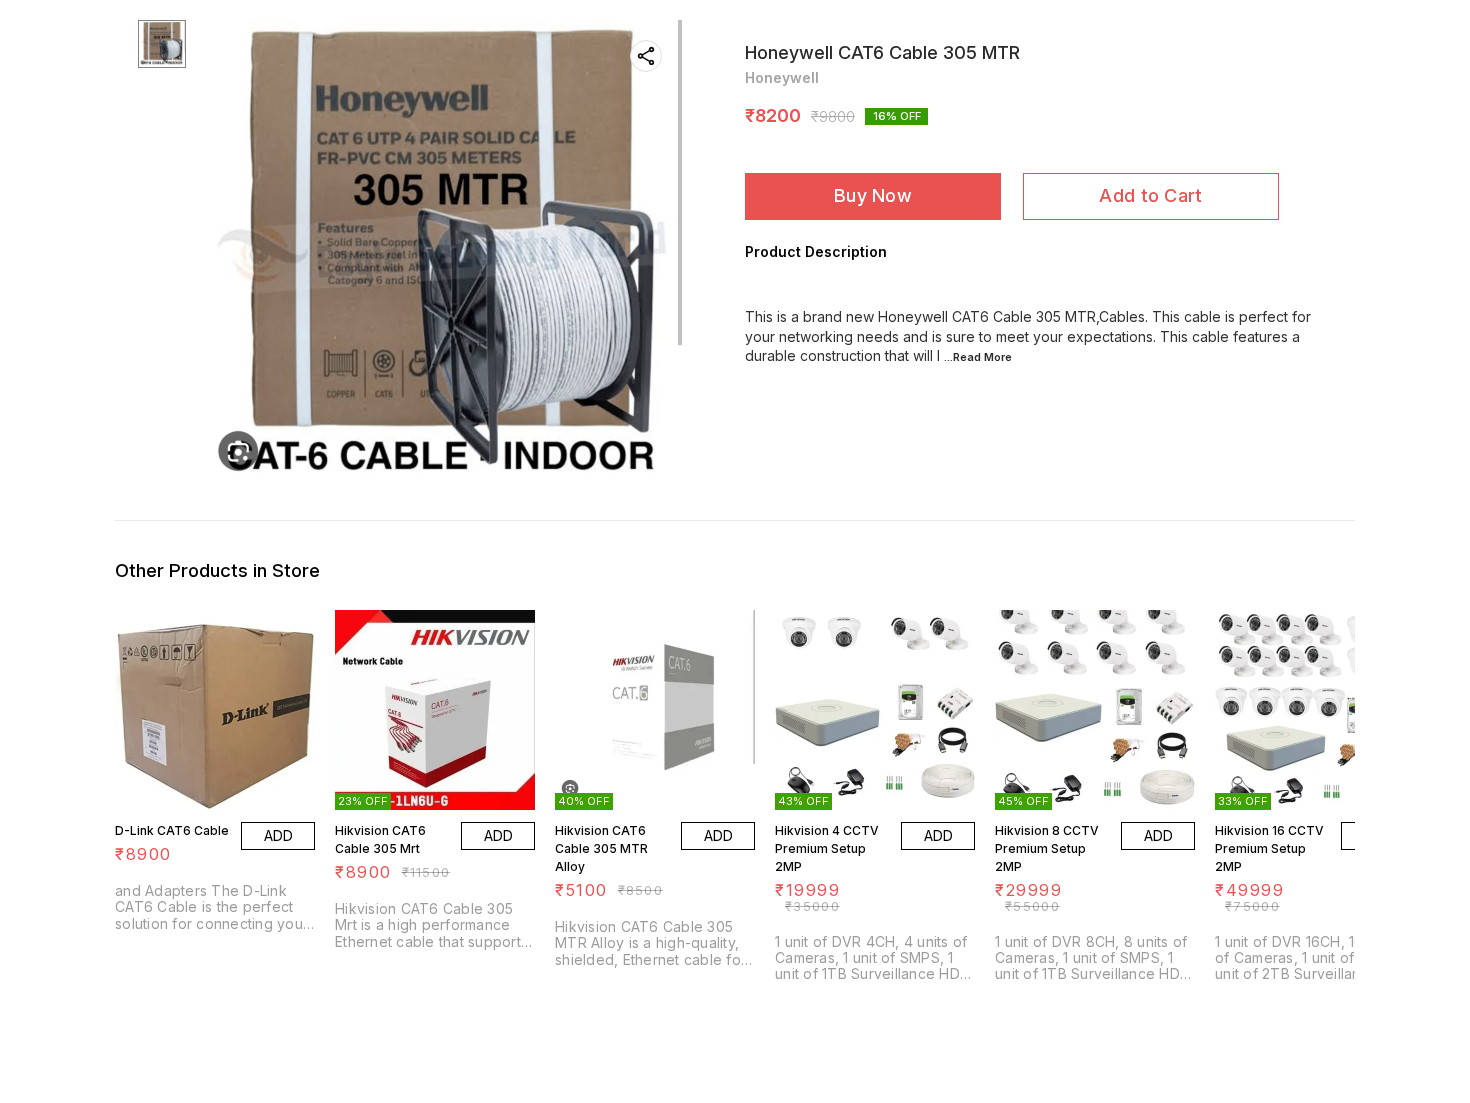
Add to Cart (1150, 195)
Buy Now (873, 195)
